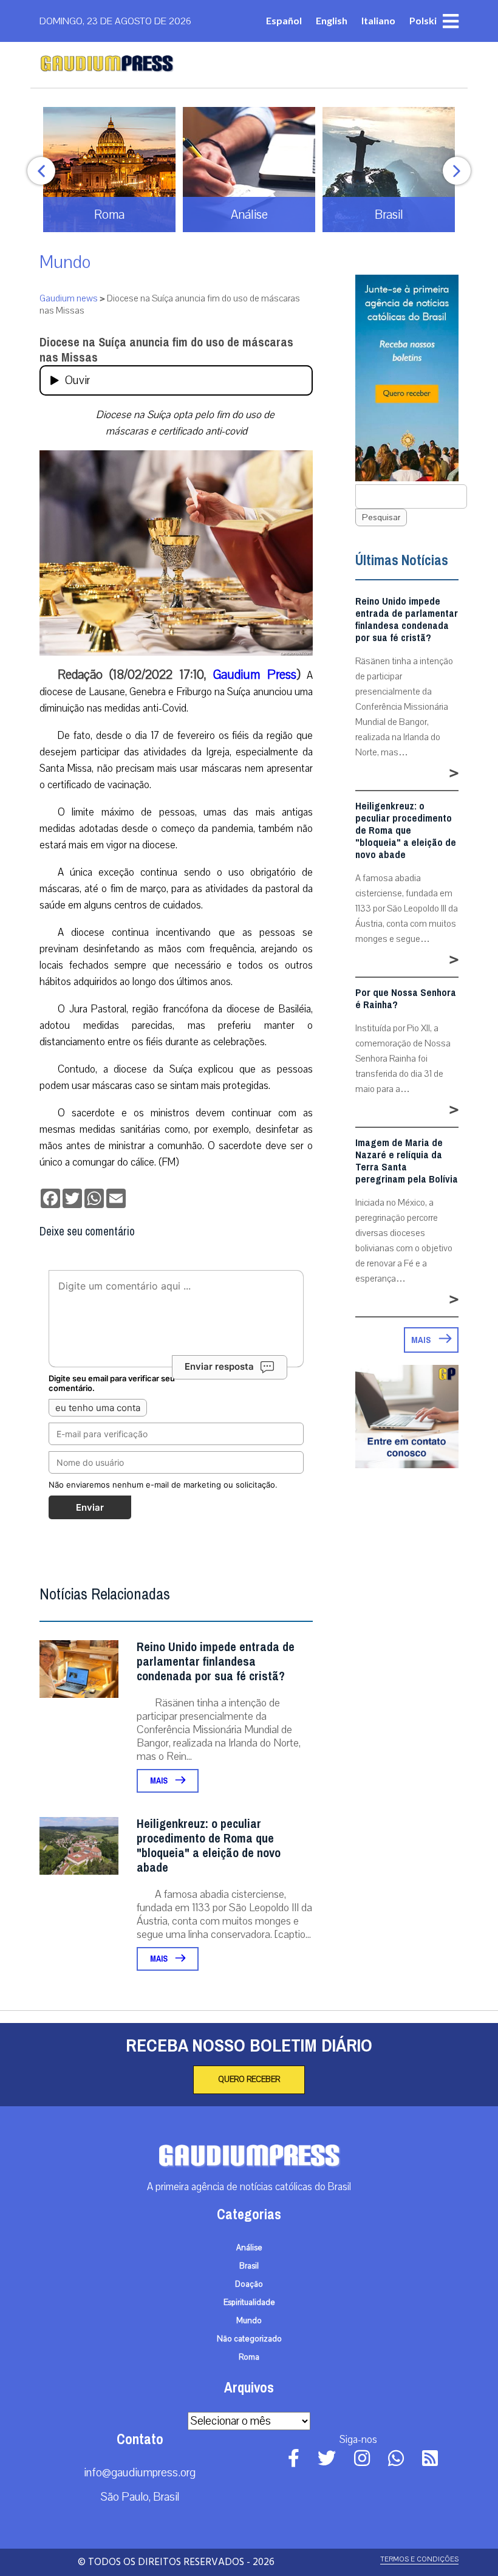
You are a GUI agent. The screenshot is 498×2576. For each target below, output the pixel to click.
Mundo (65, 262)
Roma (249, 2357)
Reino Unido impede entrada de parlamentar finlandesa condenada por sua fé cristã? (216, 1662)
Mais (160, 1781)
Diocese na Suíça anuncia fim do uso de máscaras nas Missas (166, 350)
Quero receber (249, 2080)
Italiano (378, 20)
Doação (249, 2284)
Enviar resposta (219, 1366)
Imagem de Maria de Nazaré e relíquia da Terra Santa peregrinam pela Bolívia (407, 1161)
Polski (423, 20)
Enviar (90, 1507)
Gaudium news (69, 298)
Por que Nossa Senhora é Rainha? (406, 999)
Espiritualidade (249, 2303)
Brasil (249, 2266)
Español (284, 20)
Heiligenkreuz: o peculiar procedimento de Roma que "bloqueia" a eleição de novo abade (209, 1846)
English (332, 20)
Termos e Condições (419, 2559)
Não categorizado (249, 2339)
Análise (249, 2248)
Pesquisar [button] (381, 517)
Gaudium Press (254, 675)
